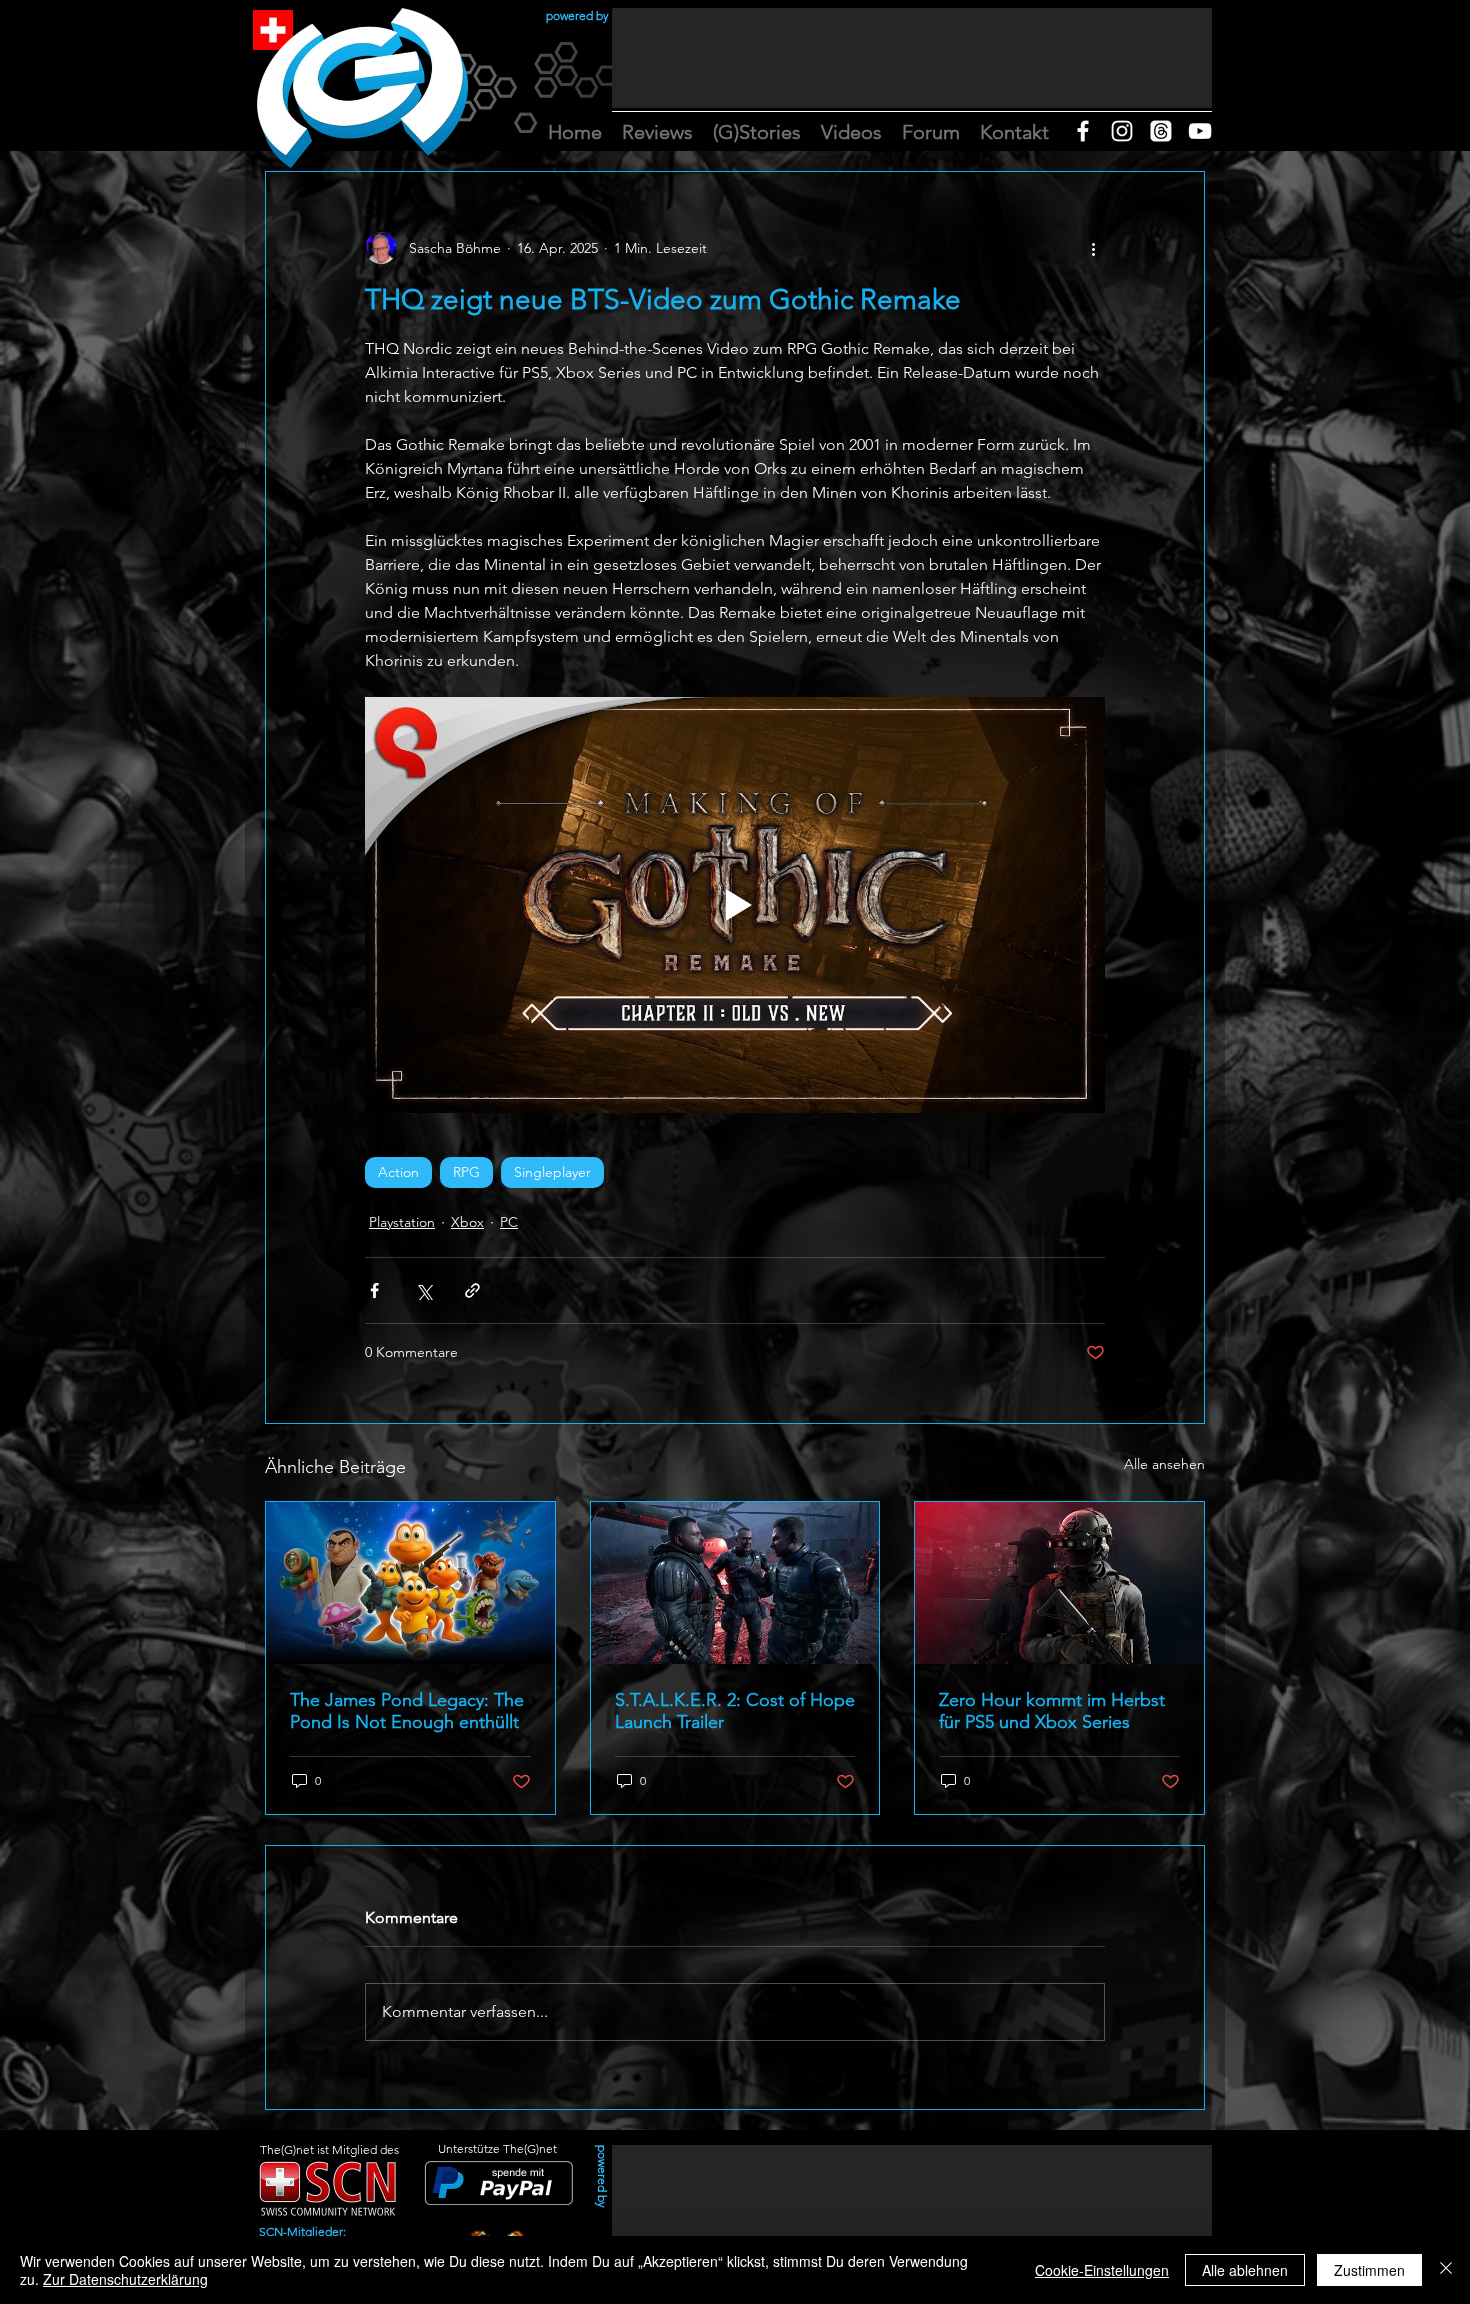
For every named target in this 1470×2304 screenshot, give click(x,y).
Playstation (402, 1222)
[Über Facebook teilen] (374, 1290)
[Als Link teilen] (472, 1290)
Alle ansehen (1164, 1464)
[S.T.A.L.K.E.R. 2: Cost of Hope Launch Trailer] (735, 1583)
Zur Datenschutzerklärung (125, 2279)
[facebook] (1083, 131)
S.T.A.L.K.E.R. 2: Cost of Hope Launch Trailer (735, 1711)
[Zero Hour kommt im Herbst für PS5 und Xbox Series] (1059, 1583)
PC (509, 1222)
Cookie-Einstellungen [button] (1102, 2270)
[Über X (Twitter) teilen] (423, 1290)
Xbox (467, 1222)
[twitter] (1161, 131)
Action (398, 1172)
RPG (466, 1172)
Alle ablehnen (1245, 2270)
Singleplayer (552, 1172)
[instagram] (1122, 131)
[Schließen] (1446, 2270)
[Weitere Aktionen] (1093, 248)
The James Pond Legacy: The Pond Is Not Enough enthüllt (407, 1711)
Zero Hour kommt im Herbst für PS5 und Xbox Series (1052, 1711)
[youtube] (1200, 131)
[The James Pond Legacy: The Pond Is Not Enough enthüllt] (410, 1583)
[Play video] (735, 905)
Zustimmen (1369, 2270)
